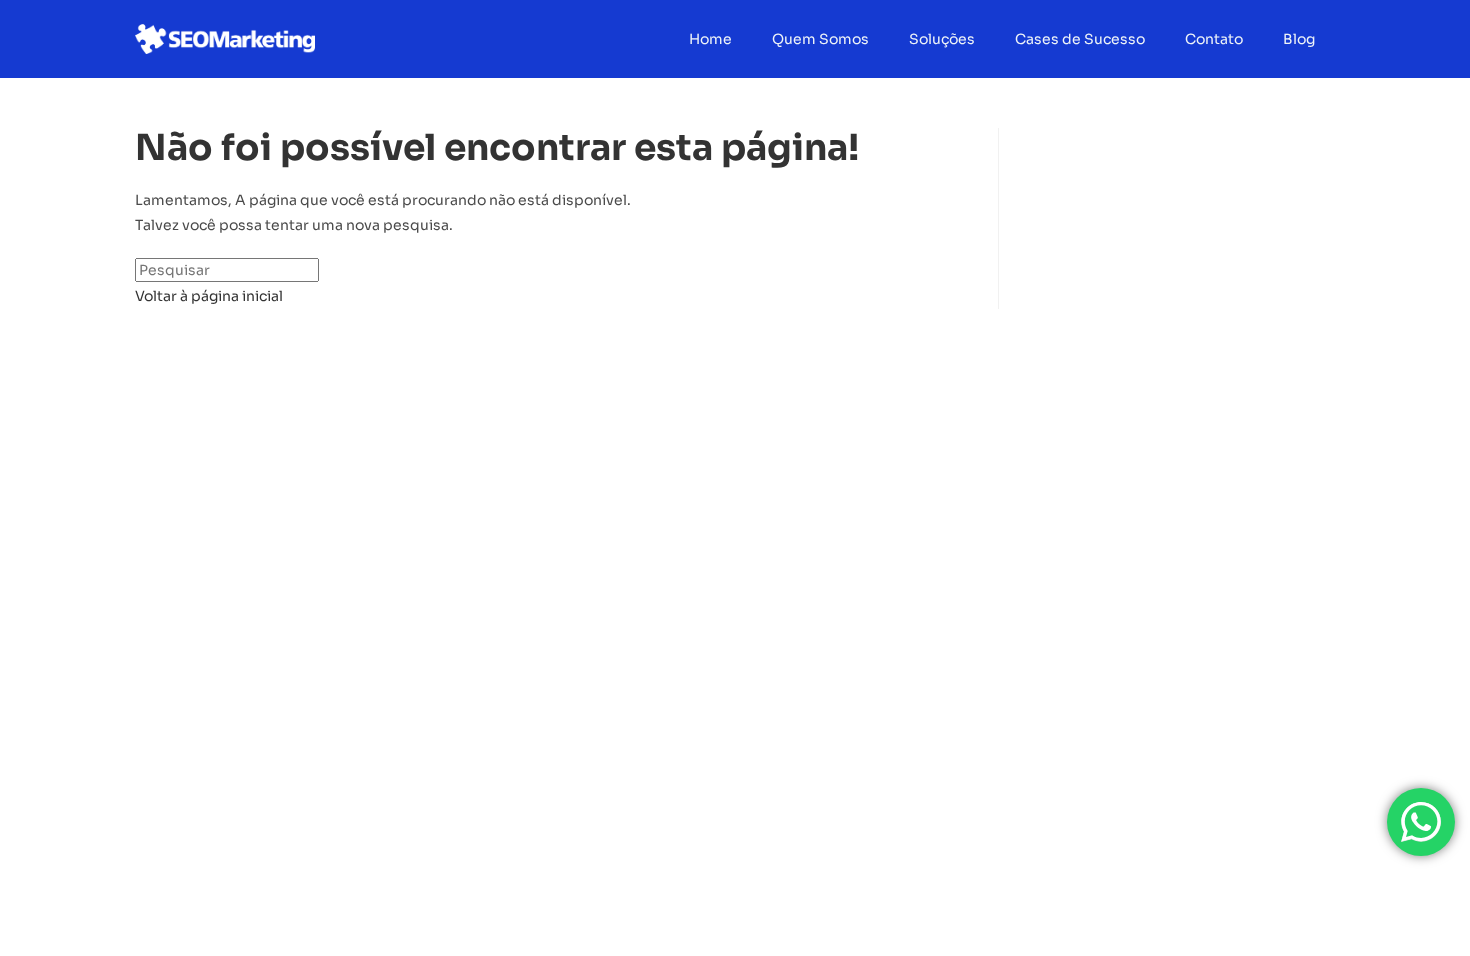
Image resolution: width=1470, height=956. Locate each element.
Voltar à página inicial (209, 296)
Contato (1214, 39)
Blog (1299, 39)
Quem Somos (820, 39)
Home (710, 39)
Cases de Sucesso (1080, 39)
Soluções (942, 39)
